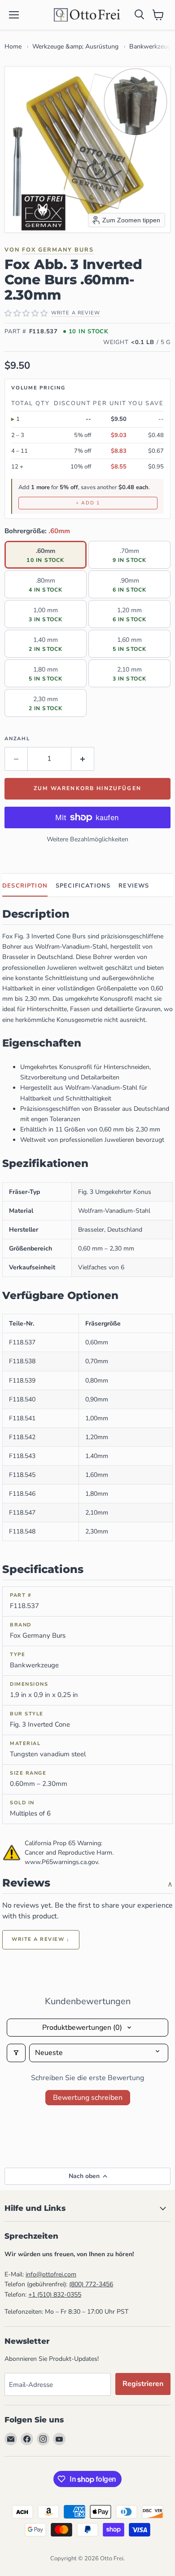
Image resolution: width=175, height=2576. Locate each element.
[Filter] (16, 2053)
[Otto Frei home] (87, 15)
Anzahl (17, 739)
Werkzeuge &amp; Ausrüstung (75, 46)
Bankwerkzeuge (152, 46)
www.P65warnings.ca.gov (61, 1862)
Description (25, 886)
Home (13, 46)
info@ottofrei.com (51, 2274)
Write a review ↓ (41, 1939)
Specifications (83, 886)
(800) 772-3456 (91, 2284)
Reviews (134, 886)
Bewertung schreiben (88, 2098)
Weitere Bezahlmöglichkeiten (87, 839)
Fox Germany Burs (58, 250)
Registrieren (143, 2384)
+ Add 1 (88, 503)
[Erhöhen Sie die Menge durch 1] (83, 759)
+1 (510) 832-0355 (55, 2295)
